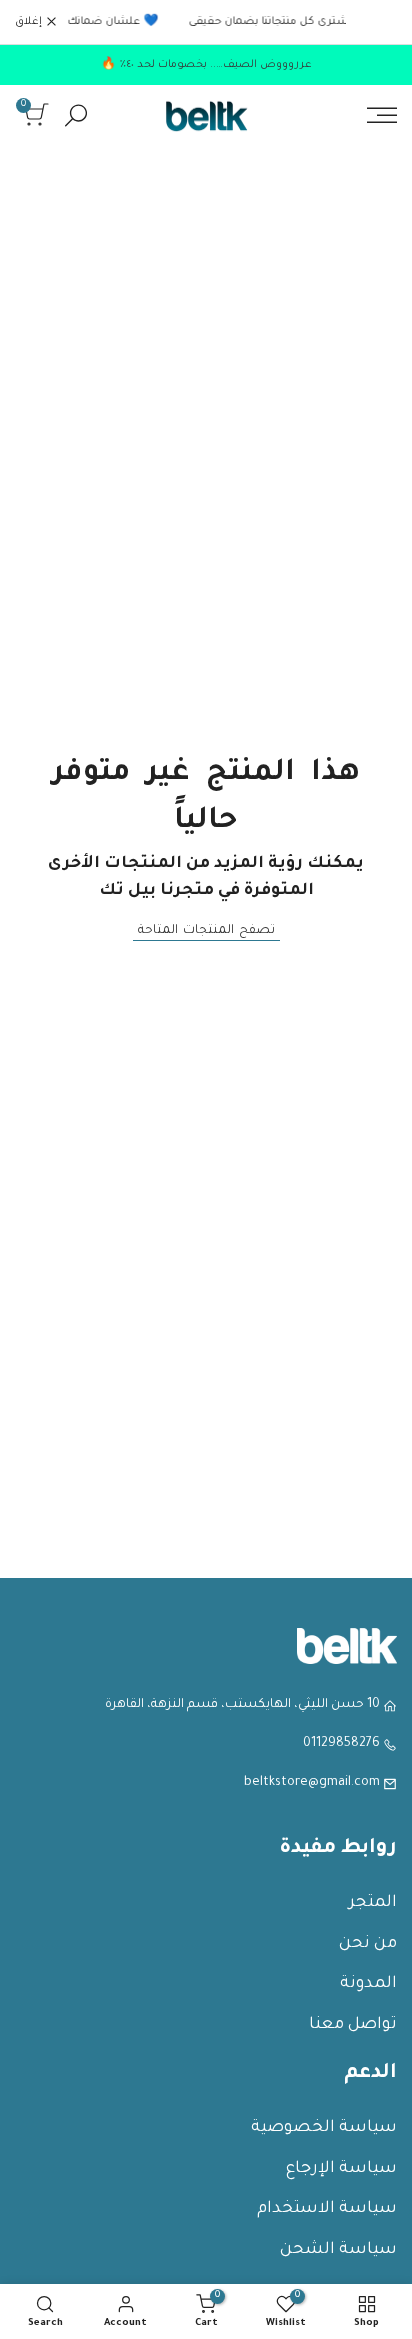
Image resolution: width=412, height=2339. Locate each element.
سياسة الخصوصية (324, 2128)
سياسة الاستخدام (327, 2209)
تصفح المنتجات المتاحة (206, 931)
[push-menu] (382, 115)
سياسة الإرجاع (341, 2169)
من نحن (368, 1944)
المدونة (368, 1984)
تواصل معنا (353, 2025)
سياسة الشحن (338, 2250)
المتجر (373, 1903)
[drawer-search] (76, 115)
